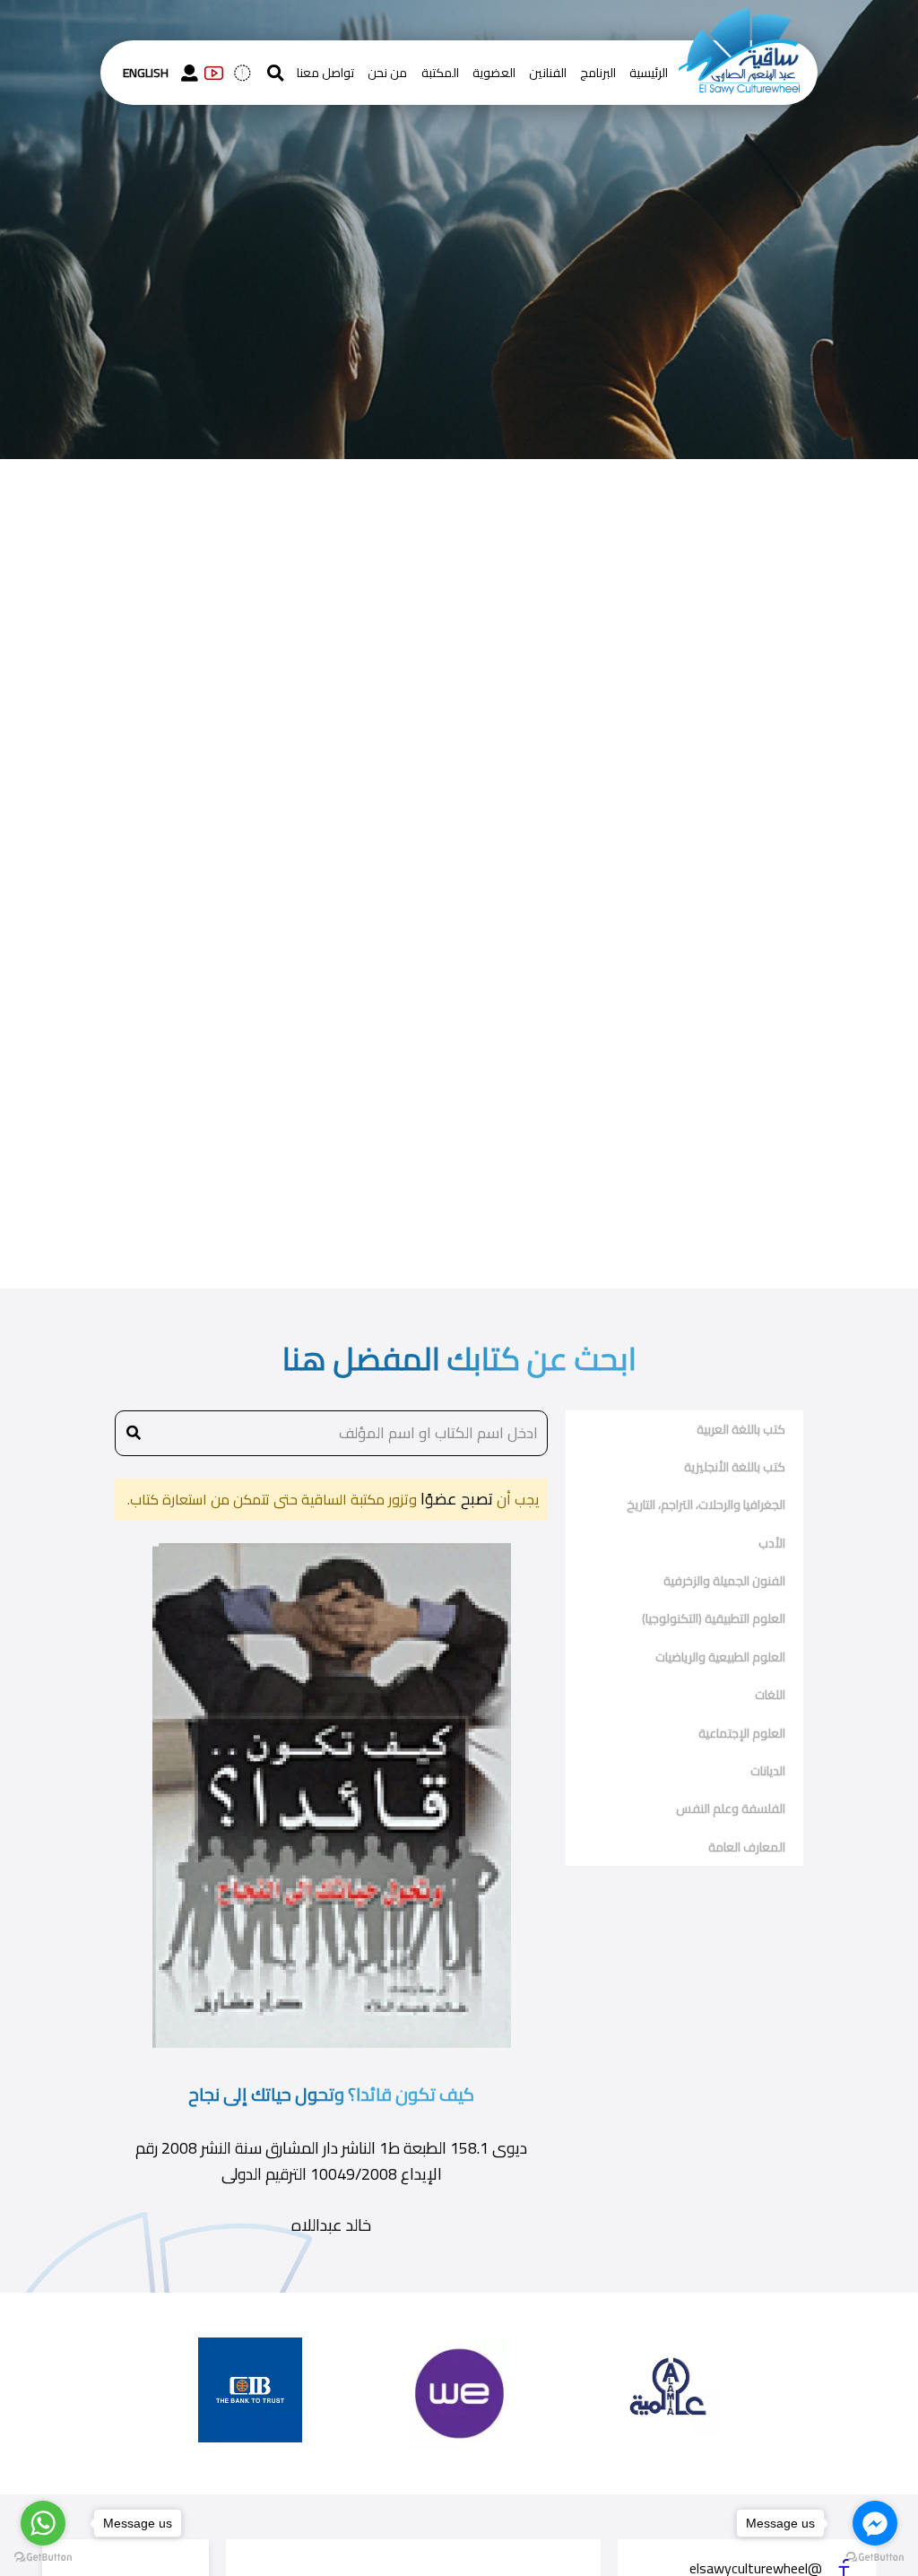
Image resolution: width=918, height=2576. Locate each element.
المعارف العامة (747, 1847)
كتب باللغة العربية (741, 1429)
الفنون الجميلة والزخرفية (724, 1581)
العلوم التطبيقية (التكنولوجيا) (714, 1618)
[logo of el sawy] (739, 20)
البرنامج (598, 73)
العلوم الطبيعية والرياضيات (720, 1657)
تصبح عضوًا (455, 1499)
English (146, 73)
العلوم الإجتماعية (742, 1733)
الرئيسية (649, 73)
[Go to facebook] (875, 2523)
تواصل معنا (325, 73)
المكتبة (440, 73)
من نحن (387, 73)
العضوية (494, 73)
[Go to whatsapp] (43, 2523)
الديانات (768, 1771)
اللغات (770, 1695)
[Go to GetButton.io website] (43, 2558)
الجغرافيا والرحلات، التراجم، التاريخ (706, 1505)
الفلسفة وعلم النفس (731, 1808)
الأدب (772, 1543)
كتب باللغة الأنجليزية (735, 1467)
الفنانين (548, 73)
